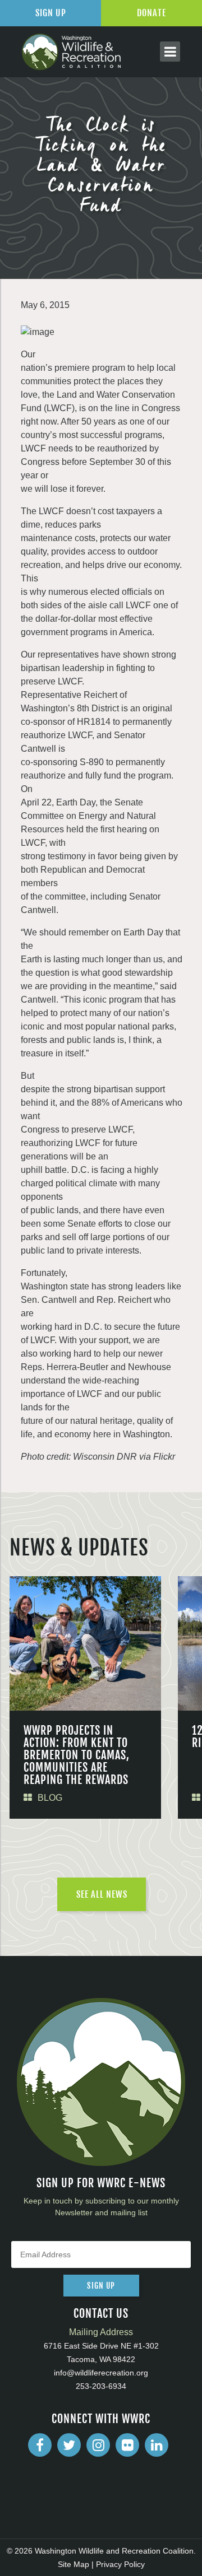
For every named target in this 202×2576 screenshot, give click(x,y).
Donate (151, 13)
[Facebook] (40, 2445)
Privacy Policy (120, 2564)
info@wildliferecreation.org (101, 2373)
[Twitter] (69, 2445)
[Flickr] (127, 2445)
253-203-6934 (101, 2386)
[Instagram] (98, 2445)
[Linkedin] (157, 2445)
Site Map (74, 2564)
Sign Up (51, 13)
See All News (102, 1894)
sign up (101, 2286)
